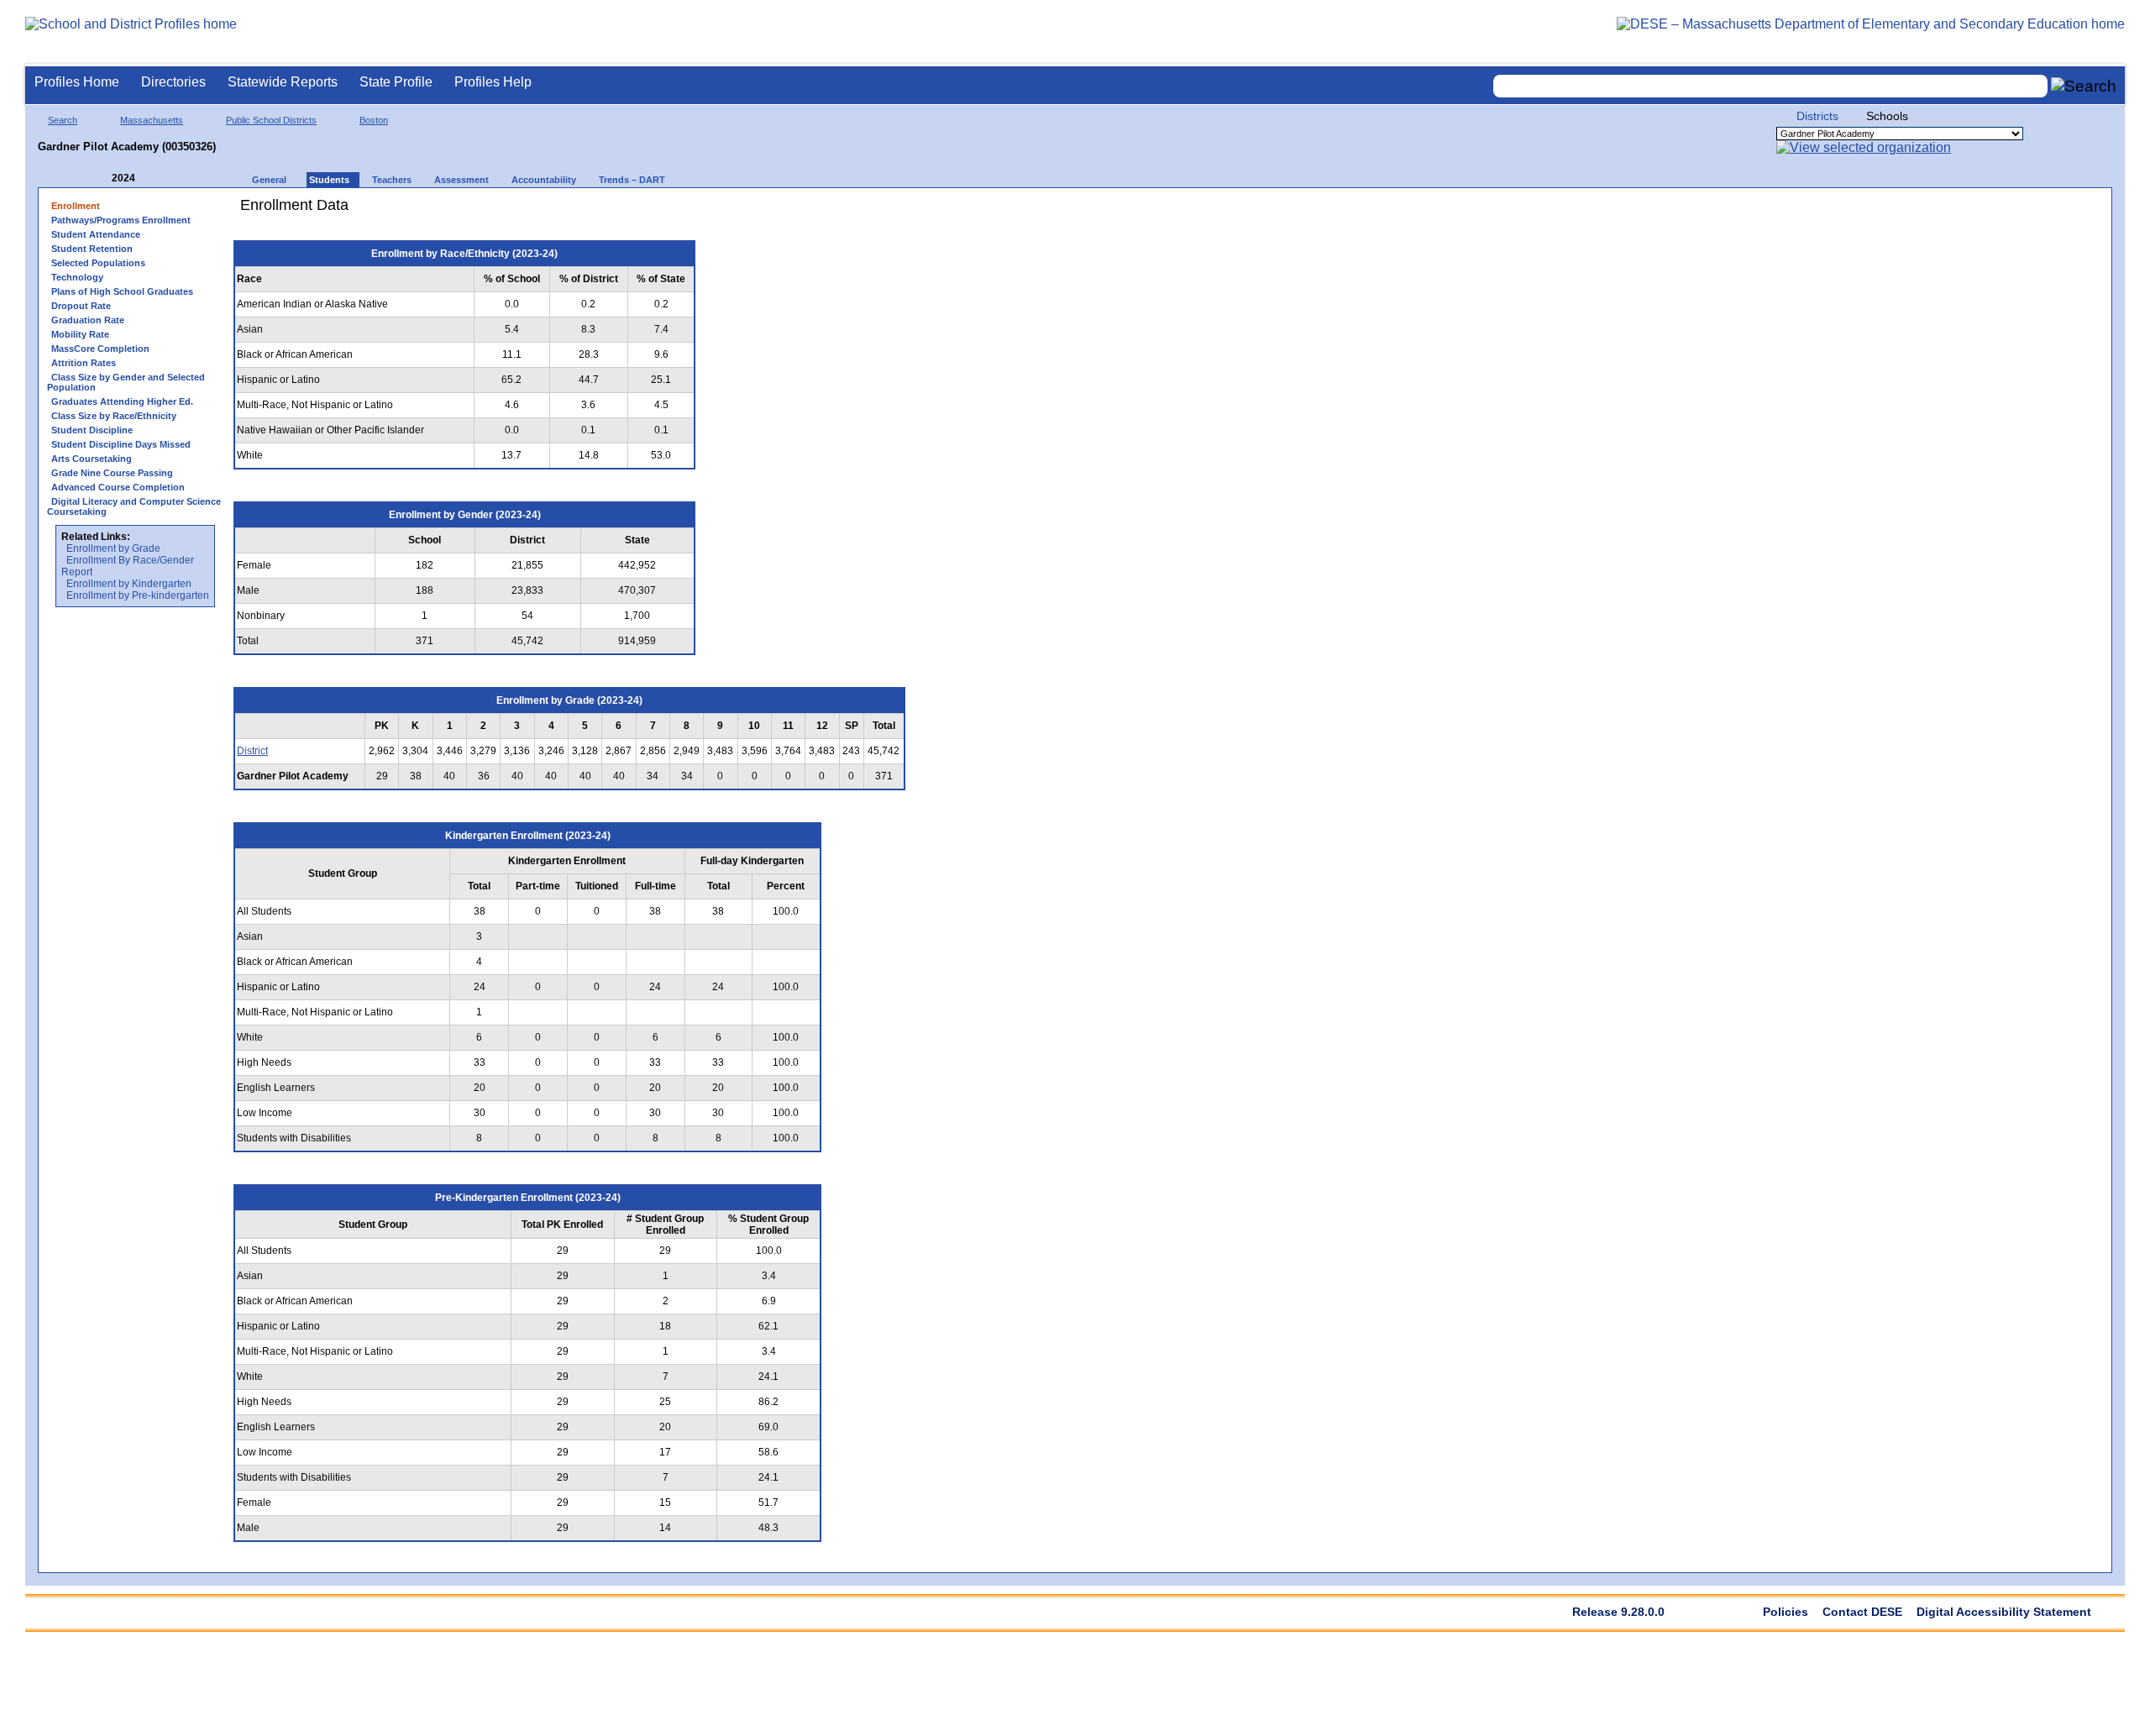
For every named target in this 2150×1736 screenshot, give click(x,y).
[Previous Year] (100, 178)
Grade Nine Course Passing (112, 473)
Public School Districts (271, 120)
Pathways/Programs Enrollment (121, 220)
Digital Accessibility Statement (2004, 1612)
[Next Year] (158, 178)
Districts (1817, 116)
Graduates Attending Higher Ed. (122, 401)
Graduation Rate (88, 320)
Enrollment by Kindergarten (129, 584)
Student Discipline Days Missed (121, 444)
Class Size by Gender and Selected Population (126, 382)
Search (63, 120)
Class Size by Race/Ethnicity (114, 416)
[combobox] (1770, 86)
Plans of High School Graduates (122, 291)
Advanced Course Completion (118, 487)
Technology (77, 277)
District (252, 751)
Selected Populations (98, 263)
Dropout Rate (81, 306)
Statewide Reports (283, 82)
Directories (173, 82)
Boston (374, 120)
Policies (1786, 1612)
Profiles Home (77, 82)
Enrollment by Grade (113, 548)
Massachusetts (152, 120)
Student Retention (92, 249)
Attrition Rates (84, 363)
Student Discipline (92, 430)
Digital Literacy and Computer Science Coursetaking (134, 506)
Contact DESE (1862, 1612)
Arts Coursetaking (92, 459)
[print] (810, 211)
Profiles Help (493, 82)
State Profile (396, 82)
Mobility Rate (80, 334)
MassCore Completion (100, 349)
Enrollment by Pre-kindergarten (138, 595)
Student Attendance (96, 234)
